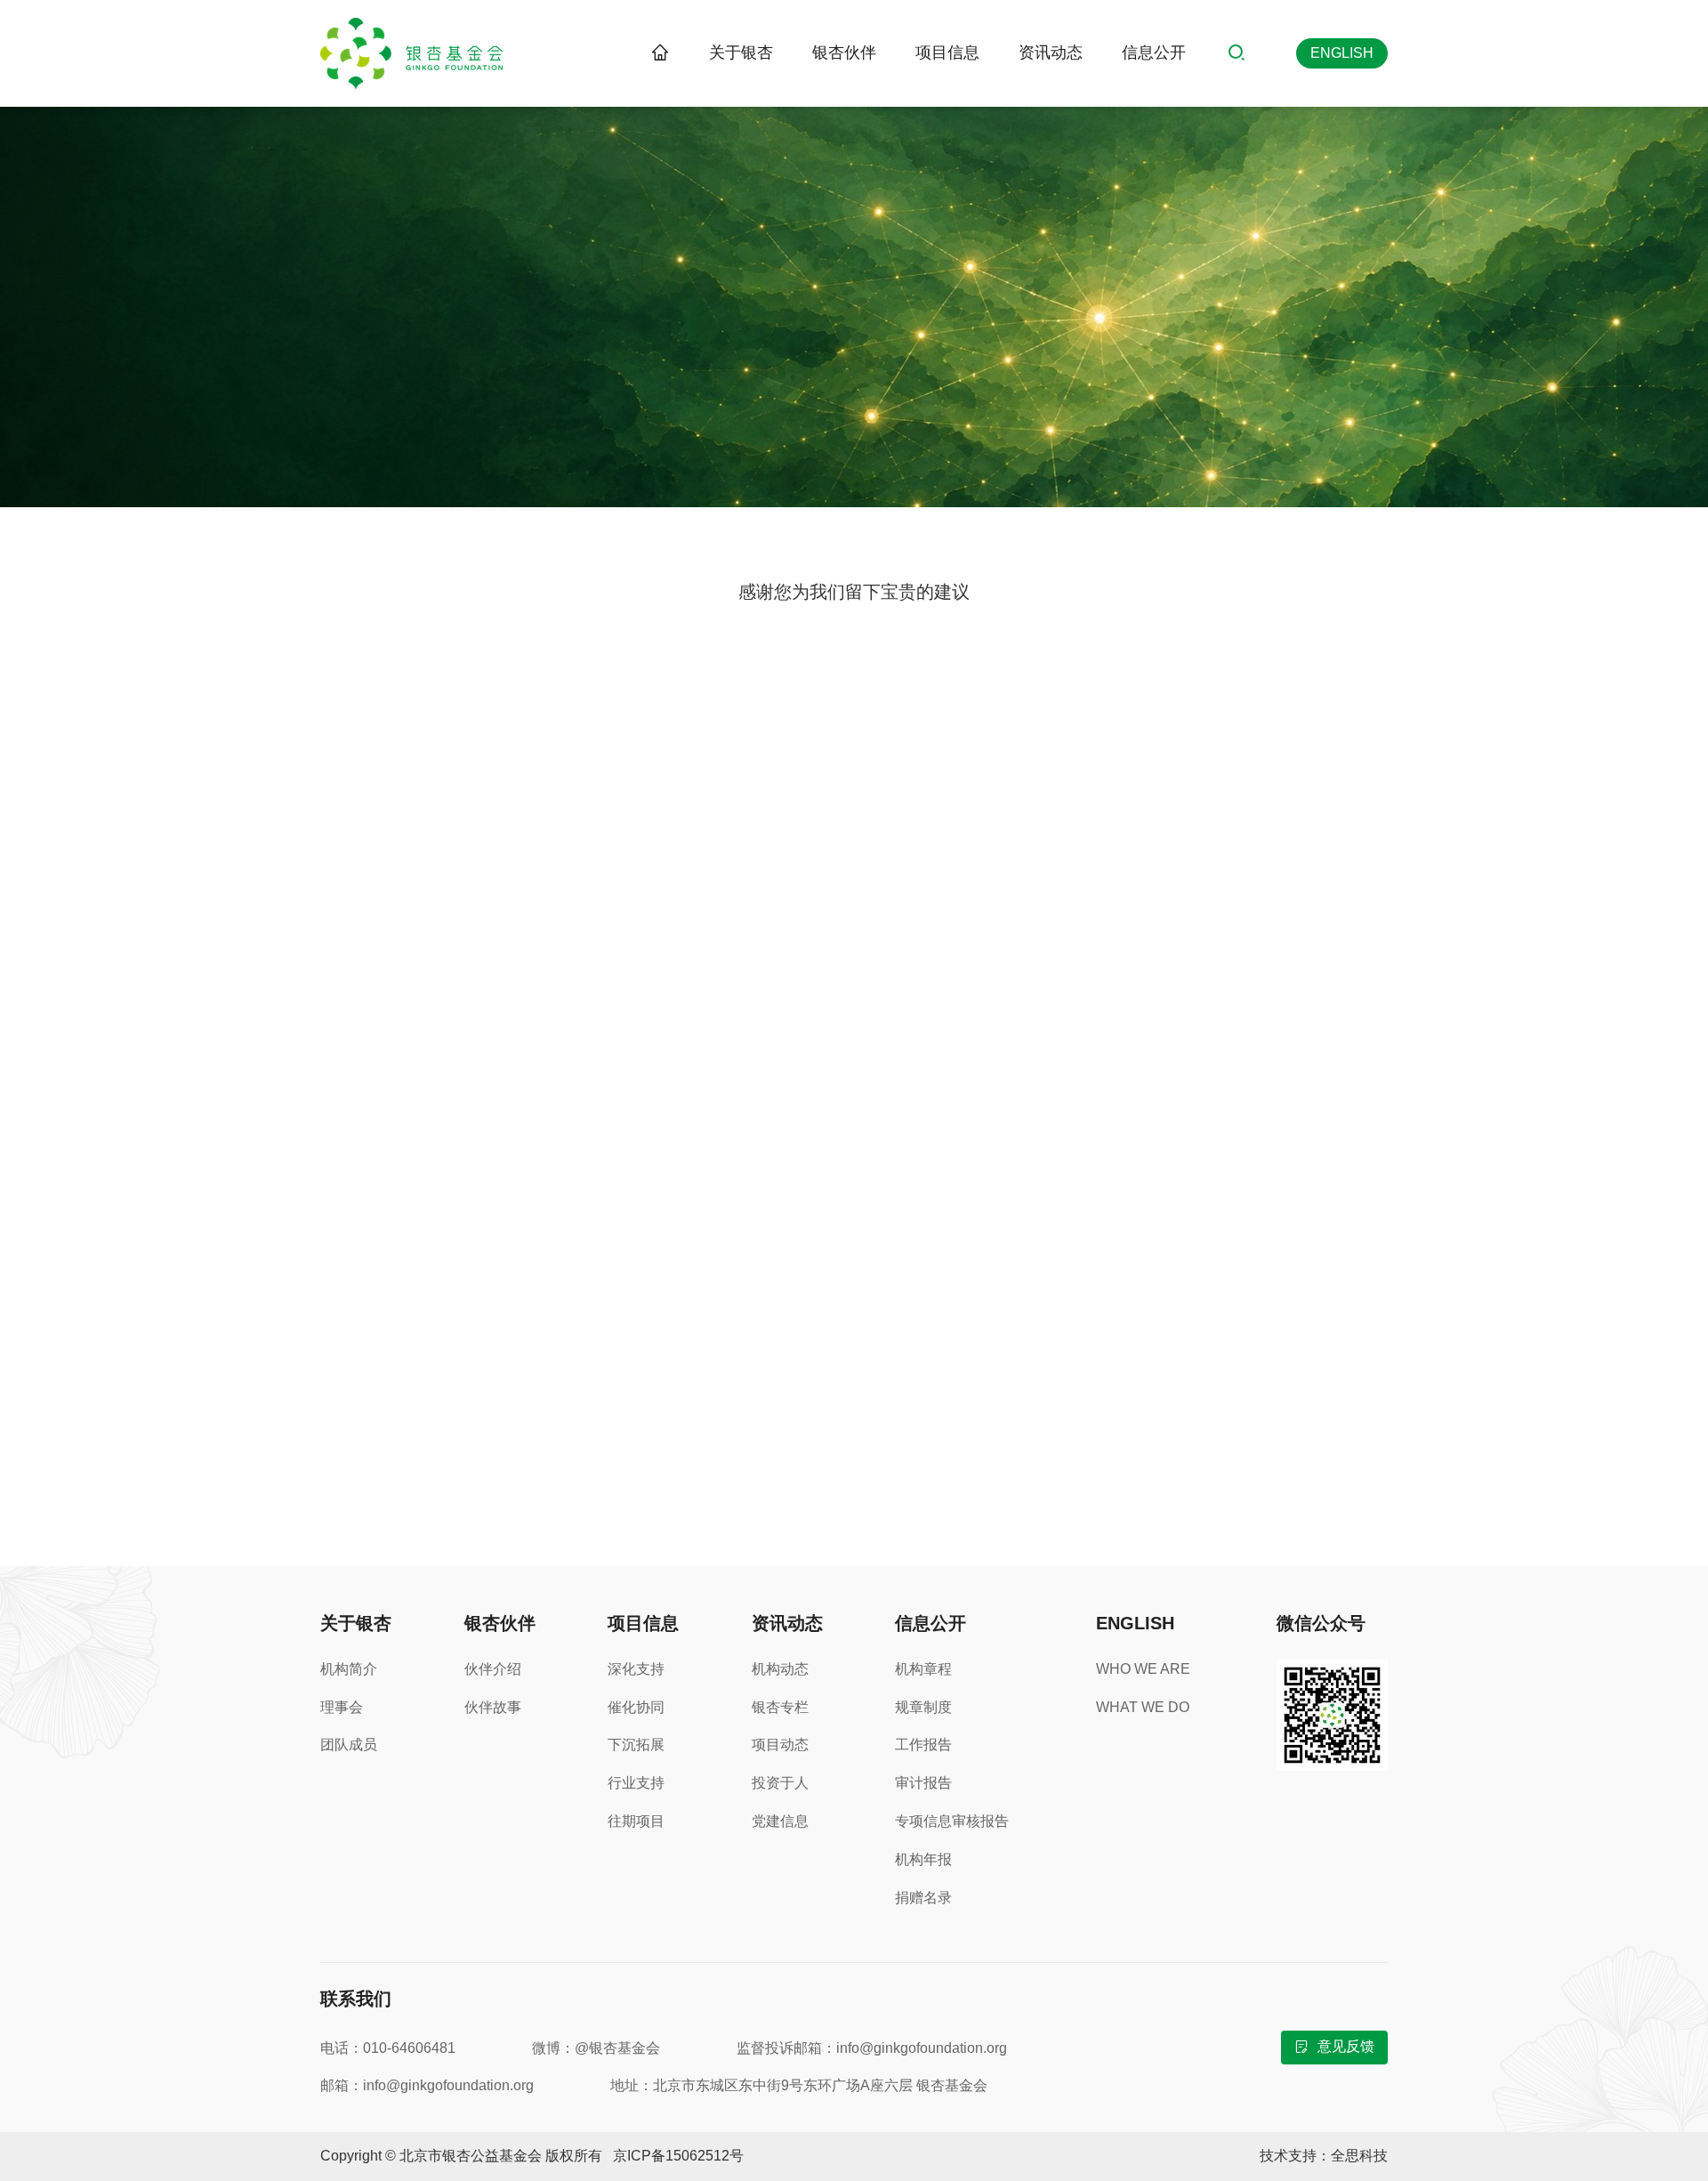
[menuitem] (741, 53)
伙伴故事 (493, 1707)
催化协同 (636, 1707)
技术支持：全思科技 (1324, 2156)
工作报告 (923, 1745)
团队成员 (349, 1745)
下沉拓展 (636, 1745)
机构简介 (349, 1669)
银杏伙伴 (844, 53)
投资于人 (780, 1783)
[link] (660, 53)
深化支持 (636, 1669)
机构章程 (923, 1669)
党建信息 (780, 1821)
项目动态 (780, 1745)
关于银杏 (741, 53)
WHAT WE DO (1143, 1707)
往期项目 (636, 1821)
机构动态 (780, 1669)
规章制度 (923, 1707)
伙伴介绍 (493, 1669)
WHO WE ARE (1143, 1669)
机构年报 (923, 1859)
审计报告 (923, 1783)
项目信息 (947, 53)
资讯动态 (1051, 53)
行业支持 (636, 1783)
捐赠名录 (923, 1898)
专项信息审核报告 (952, 1821)
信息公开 (1154, 53)
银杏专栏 (780, 1707)
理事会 (342, 1707)
